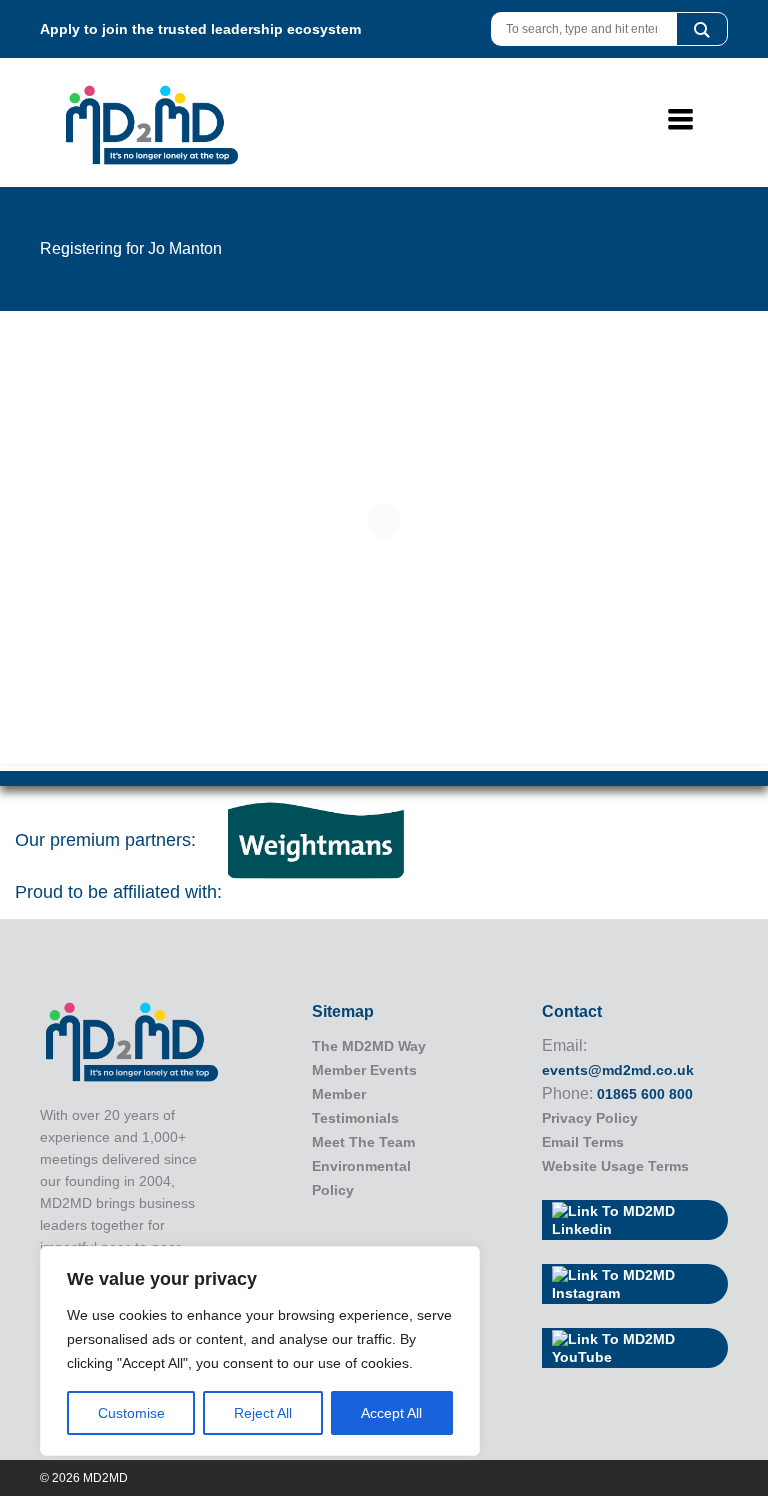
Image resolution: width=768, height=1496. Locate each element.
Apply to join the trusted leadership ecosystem (200, 29)
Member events (364, 1070)
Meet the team (363, 1142)
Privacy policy (590, 1118)
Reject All (263, 1413)
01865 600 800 (645, 1094)
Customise (131, 1413)
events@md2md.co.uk (618, 1070)
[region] (260, 1351)
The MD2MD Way (369, 1046)
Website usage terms (615, 1166)
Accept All (391, 1413)
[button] (702, 29)
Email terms (583, 1142)
